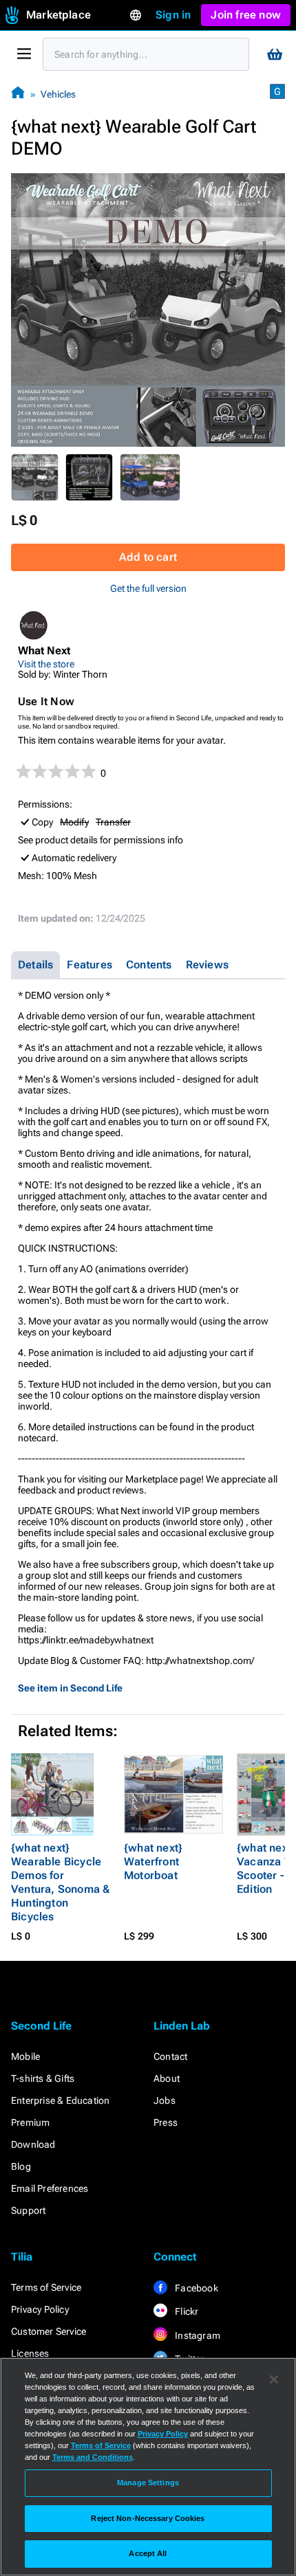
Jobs (165, 2100)
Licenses (30, 2353)
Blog (21, 2166)
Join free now (246, 15)
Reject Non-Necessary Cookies (148, 2518)
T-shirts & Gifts (43, 2078)
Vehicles (58, 94)
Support (28, 2210)
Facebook (195, 2288)
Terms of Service (46, 2287)
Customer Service (49, 2331)
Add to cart (148, 557)
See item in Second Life (70, 1688)
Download (33, 2144)
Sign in (173, 15)
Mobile (25, 2056)
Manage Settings (148, 2483)
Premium (30, 2122)
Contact (170, 2056)
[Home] (18, 94)
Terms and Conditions (93, 2457)
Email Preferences (50, 2188)
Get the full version (148, 588)
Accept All (148, 2553)
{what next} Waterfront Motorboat (153, 1862)
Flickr (186, 2311)
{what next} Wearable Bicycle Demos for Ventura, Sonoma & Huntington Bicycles (60, 1882)
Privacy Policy (40, 2309)
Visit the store (46, 664)
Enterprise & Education (60, 2100)
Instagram (197, 2335)
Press (166, 2122)
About (167, 2078)
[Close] (274, 2379)
